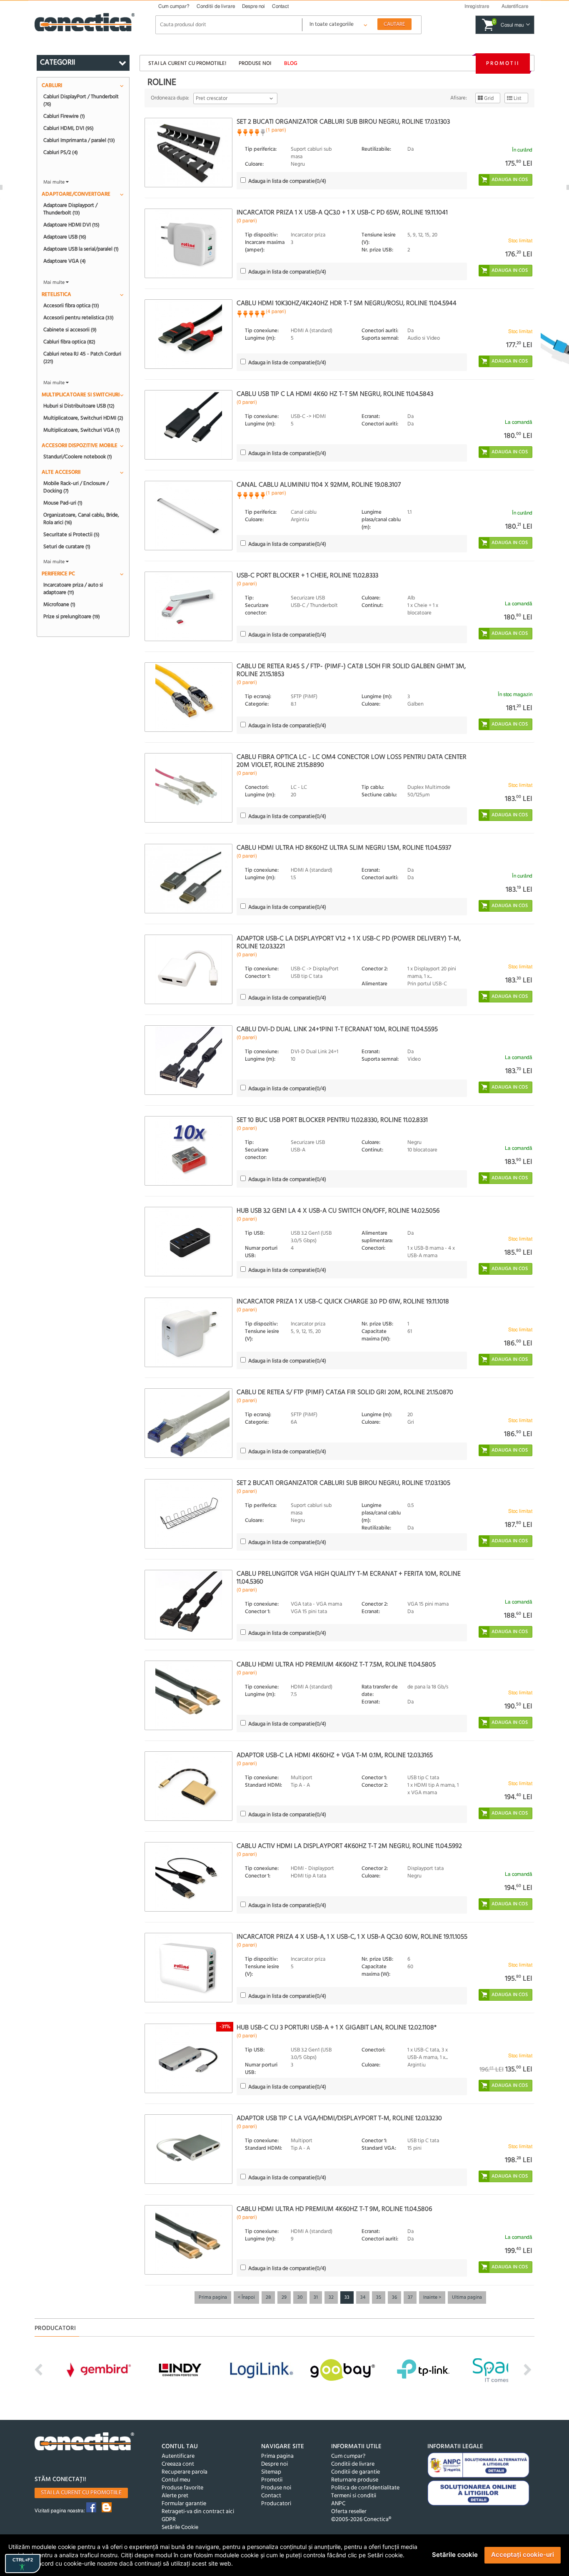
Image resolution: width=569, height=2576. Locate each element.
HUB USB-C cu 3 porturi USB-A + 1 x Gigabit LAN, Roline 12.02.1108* (337, 2028)
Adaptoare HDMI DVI (71, 225)
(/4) (287, 181)
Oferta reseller (349, 2512)
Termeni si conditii (354, 2496)
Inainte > (432, 2298)
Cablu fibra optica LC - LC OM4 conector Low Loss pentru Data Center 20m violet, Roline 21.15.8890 (352, 761)
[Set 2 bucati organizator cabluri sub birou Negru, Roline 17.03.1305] (188, 1514)
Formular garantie (184, 2504)
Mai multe (55, 182)
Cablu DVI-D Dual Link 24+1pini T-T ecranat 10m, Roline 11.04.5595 (337, 1029)
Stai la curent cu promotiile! (187, 63)
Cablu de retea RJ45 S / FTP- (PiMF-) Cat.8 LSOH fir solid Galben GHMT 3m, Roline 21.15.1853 (351, 670)
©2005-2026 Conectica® (361, 2520)
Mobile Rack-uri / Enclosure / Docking (76, 487)
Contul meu (176, 2480)
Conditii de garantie (356, 2472)
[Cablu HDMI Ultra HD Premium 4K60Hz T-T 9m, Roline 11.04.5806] (188, 2240)
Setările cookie (455, 2555)
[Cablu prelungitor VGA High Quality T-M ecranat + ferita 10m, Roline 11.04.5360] (188, 1605)
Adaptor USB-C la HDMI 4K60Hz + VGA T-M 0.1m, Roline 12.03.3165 (335, 1755)
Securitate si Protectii (71, 535)
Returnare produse (355, 2480)
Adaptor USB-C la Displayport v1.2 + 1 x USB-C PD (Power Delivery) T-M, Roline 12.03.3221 (349, 943)
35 (379, 2298)
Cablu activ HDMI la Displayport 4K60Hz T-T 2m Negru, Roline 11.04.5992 (349, 1846)
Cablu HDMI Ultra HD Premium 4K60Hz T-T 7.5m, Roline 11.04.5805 (336, 1665)
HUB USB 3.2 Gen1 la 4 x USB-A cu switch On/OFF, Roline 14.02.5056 (338, 1211)
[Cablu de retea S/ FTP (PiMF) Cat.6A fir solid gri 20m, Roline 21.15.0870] (188, 1423)
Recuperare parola (185, 2472)
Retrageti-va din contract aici (198, 2512)
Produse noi (255, 63)
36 (394, 2298)
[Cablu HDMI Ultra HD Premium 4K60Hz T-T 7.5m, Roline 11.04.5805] (188, 1695)
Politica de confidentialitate (365, 2488)
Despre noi (253, 6)
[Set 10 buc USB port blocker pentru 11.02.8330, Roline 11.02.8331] (188, 1151)
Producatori (276, 2504)
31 (316, 2298)
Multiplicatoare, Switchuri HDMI (83, 418)
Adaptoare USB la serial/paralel (81, 249)
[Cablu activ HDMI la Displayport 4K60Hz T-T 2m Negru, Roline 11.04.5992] (188, 1877)
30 (300, 2298)
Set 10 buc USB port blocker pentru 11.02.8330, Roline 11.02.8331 (332, 1120)
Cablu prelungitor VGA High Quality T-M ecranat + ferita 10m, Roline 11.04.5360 (349, 1578)
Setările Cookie (180, 2528)
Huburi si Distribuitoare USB (79, 406)
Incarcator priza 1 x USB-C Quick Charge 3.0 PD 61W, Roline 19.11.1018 (343, 1302)
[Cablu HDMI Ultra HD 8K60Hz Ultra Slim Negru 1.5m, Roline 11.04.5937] (188, 879)
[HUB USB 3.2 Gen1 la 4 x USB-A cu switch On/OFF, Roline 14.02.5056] (188, 1242)
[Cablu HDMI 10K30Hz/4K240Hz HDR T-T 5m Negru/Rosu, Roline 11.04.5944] (188, 334)
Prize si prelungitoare (72, 617)
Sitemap (271, 2472)
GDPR (169, 2520)
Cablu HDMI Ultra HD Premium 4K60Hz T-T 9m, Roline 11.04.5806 (334, 2209)
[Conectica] (85, 2443)
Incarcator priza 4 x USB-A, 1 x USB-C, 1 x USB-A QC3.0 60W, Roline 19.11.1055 (352, 1937)
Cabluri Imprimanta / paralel (79, 140)
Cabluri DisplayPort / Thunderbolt (81, 100)
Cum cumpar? (174, 6)
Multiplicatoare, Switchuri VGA (82, 430)
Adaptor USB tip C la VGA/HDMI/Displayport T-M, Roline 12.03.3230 (339, 2118)
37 (410, 2298)
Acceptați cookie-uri (523, 2555)
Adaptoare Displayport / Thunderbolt (70, 209)
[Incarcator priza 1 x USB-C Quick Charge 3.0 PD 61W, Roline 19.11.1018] (188, 1332)
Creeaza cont (178, 2464)
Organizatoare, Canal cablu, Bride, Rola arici (81, 519)
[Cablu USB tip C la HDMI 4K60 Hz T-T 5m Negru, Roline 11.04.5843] (188, 425)
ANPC (338, 2504)
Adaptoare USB (65, 237)
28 (268, 2298)
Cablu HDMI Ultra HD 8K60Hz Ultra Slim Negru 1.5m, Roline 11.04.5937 (344, 848)
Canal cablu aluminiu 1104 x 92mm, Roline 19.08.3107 (319, 485)
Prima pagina (213, 2298)
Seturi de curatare (67, 547)
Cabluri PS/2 (61, 152)
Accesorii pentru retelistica (79, 318)
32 (331, 2298)
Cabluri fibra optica (69, 342)
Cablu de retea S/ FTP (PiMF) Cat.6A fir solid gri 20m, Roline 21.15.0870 (345, 1392)
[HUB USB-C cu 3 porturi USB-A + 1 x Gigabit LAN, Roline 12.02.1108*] (188, 2058)
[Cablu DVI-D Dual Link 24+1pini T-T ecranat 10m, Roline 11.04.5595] (188, 1060)
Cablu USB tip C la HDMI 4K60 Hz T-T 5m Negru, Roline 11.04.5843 (335, 394)
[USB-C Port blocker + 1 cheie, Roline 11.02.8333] (188, 606)
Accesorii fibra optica (71, 306)
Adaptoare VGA (65, 261)
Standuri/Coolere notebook (78, 457)
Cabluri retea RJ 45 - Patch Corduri (82, 358)
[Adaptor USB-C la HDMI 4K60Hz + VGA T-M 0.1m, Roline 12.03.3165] (188, 1786)
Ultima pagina (467, 2298)
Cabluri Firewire (64, 116)
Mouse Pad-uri (63, 503)
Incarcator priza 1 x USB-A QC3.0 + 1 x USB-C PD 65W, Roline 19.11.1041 (342, 213)
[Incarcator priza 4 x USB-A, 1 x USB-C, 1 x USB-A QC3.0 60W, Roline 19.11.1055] (188, 1968)
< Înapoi (246, 2298)
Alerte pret (175, 2496)
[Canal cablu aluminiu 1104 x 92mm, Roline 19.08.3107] (188, 516)
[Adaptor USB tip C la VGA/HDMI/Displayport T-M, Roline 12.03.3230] (188, 2149)
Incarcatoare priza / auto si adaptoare (73, 589)
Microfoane (59, 604)
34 (363, 2298)
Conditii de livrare (216, 6)
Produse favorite (182, 2488)
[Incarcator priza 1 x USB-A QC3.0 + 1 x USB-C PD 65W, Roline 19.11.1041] (188, 243)
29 (284, 2298)
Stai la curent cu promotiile (81, 2493)
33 (347, 2298)
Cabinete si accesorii (70, 330)
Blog (291, 63)
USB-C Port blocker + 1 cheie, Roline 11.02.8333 (307, 576)
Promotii (503, 63)
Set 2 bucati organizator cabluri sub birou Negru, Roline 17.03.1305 (343, 1483)
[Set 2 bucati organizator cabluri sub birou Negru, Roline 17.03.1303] (188, 153)
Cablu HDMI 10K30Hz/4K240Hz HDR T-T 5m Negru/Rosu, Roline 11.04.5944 (347, 303)
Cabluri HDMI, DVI (69, 128)
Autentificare (178, 2456)
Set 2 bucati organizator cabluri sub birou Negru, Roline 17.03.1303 (343, 122)
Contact (280, 6)
